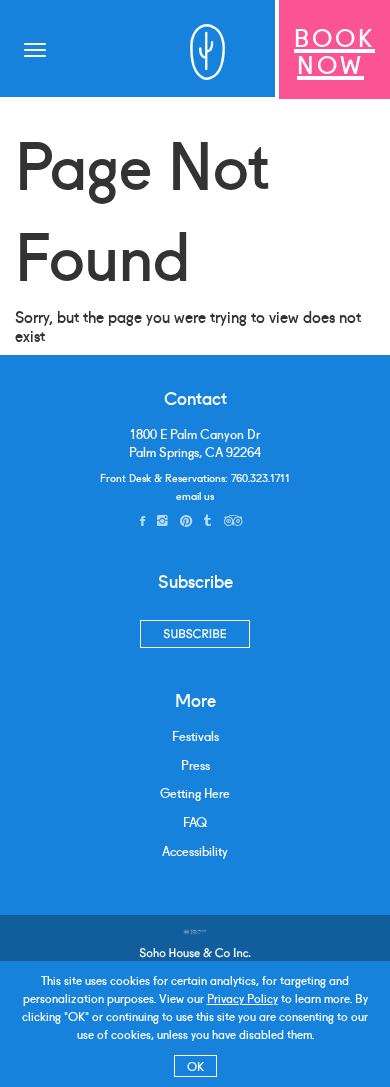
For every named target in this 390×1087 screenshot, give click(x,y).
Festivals (195, 735)
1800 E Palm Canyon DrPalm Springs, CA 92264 (195, 442)
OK (195, 1065)
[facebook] (142, 520)
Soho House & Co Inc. (195, 952)
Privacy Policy (242, 997)
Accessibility (195, 850)
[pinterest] (186, 520)
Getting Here (195, 792)
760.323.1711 (260, 477)
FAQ (195, 821)
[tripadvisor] (233, 520)
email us (195, 495)
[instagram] (162, 520)
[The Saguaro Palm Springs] (205, 50)
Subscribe (194, 633)
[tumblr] (207, 520)
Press (195, 764)
